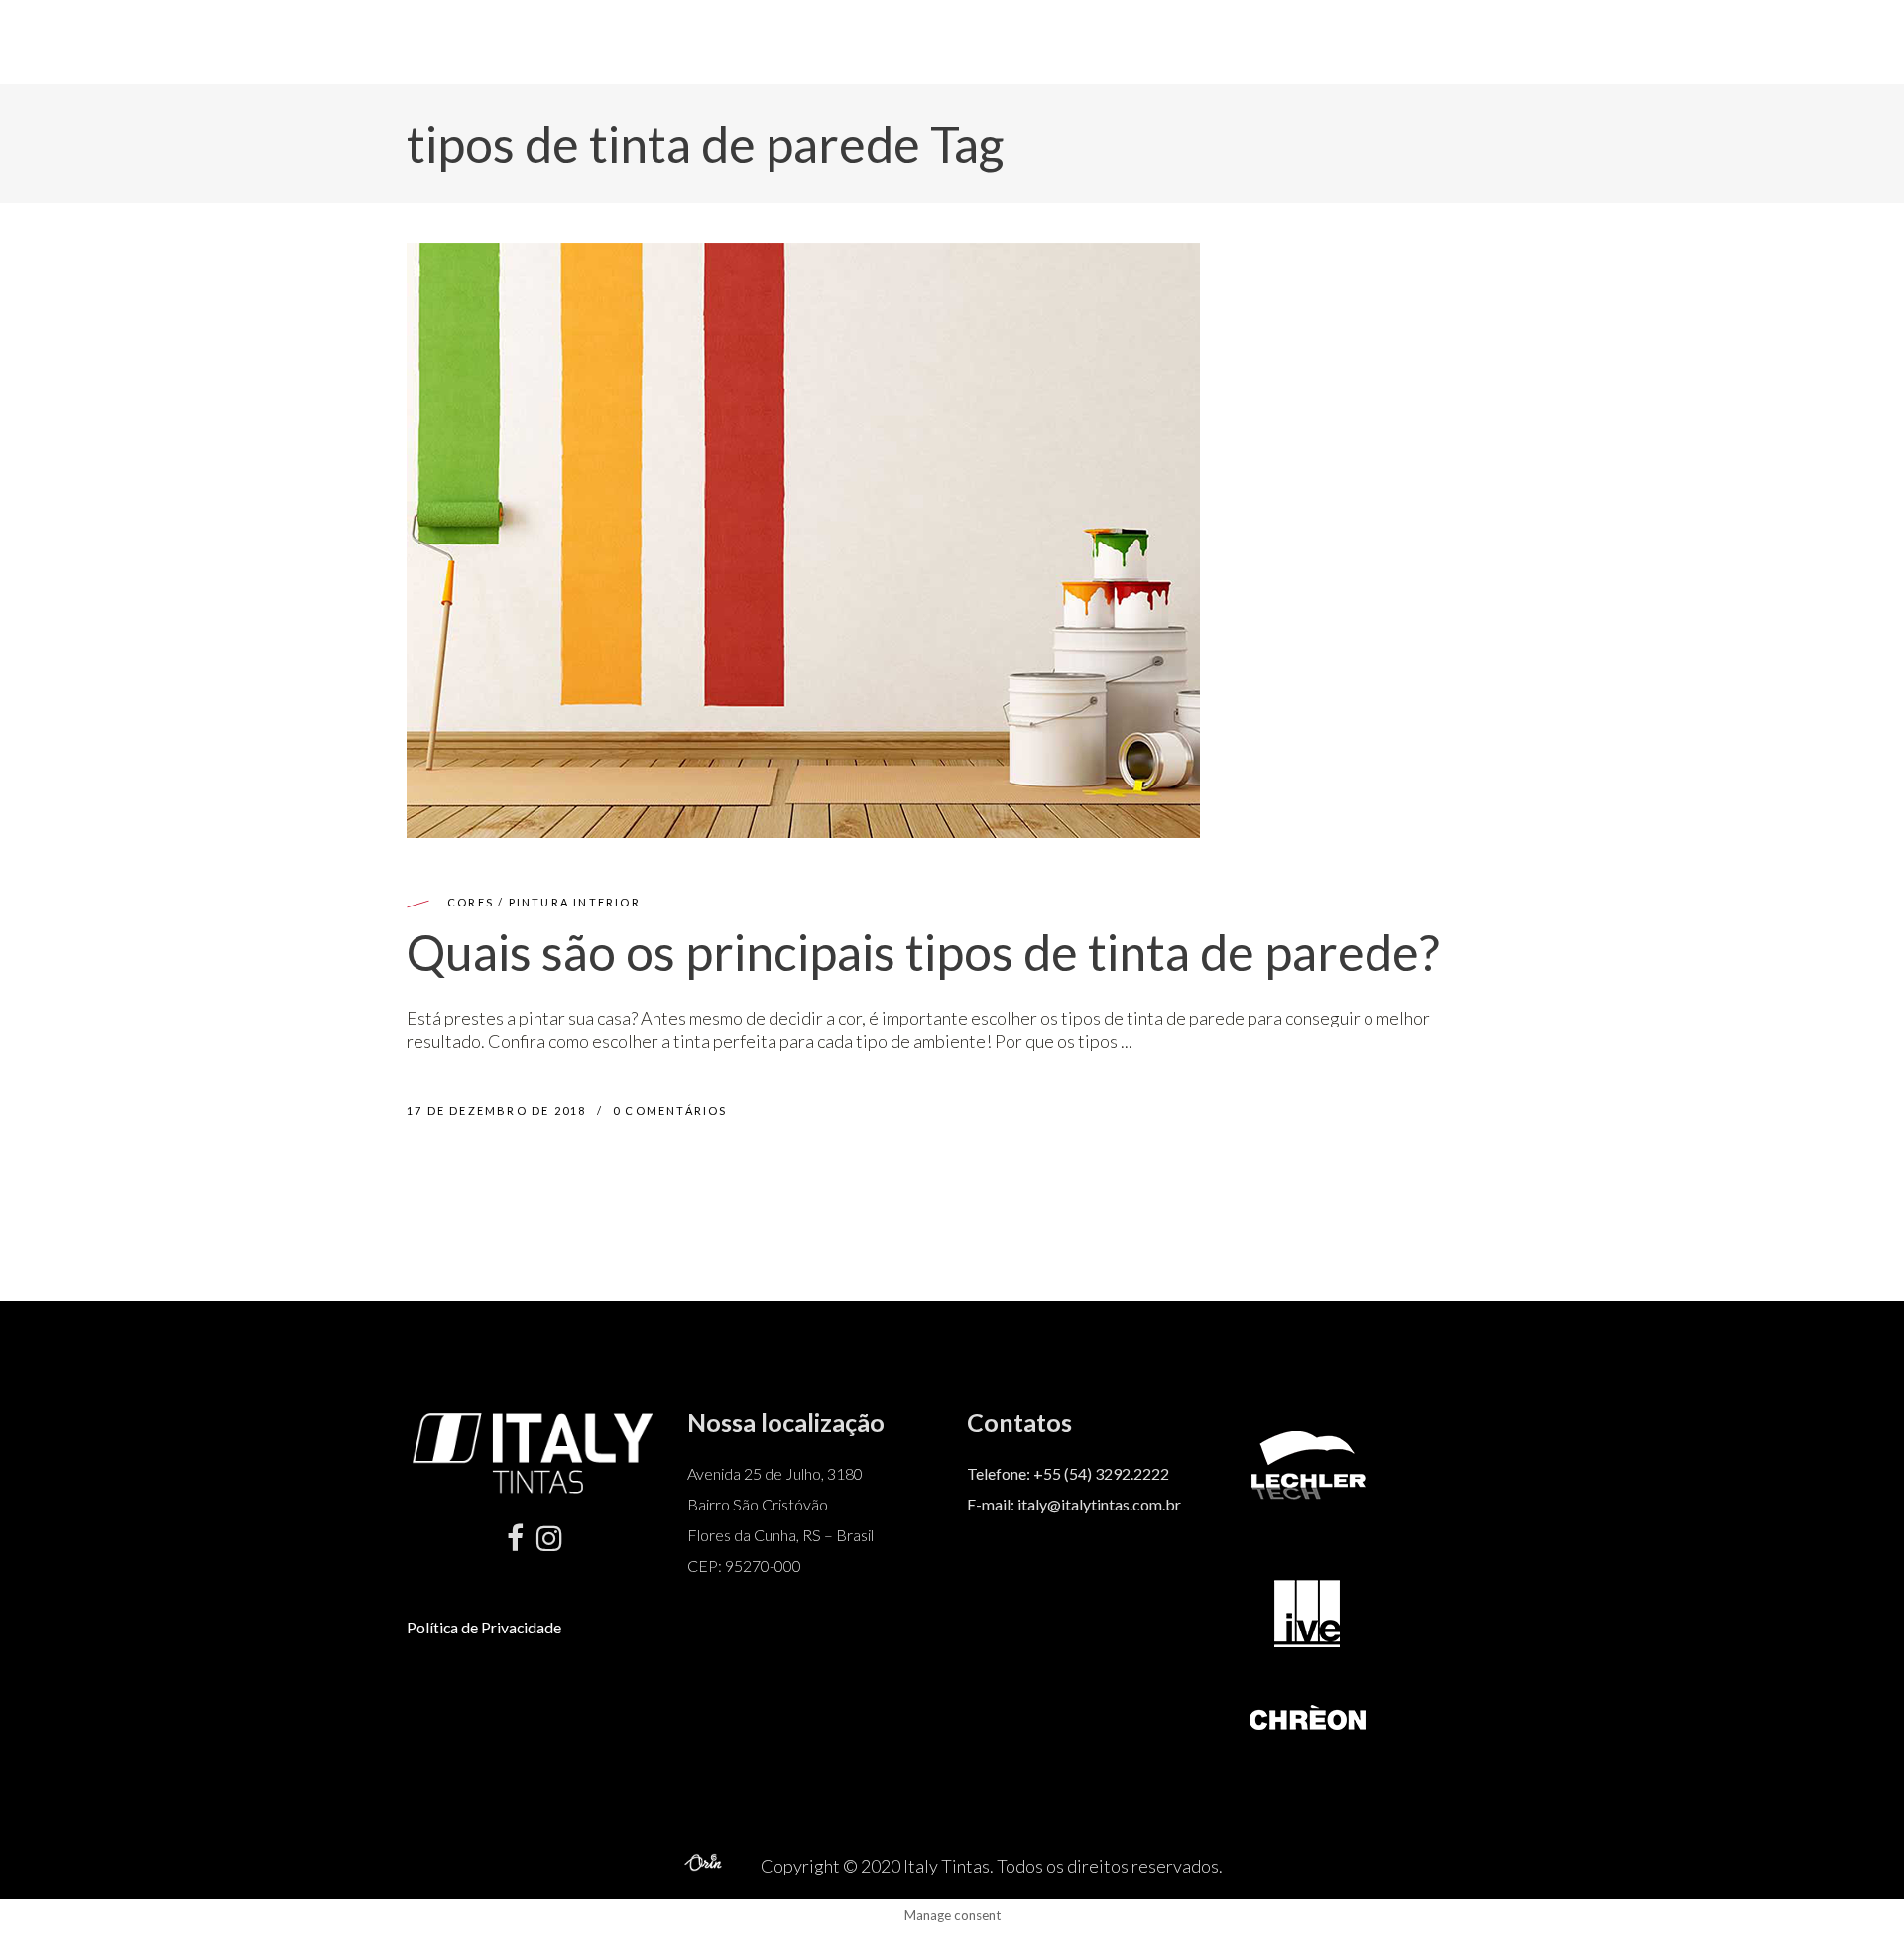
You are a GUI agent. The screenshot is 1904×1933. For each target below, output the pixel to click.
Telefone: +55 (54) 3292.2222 (1068, 1473)
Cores (471, 902)
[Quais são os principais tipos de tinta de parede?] (803, 541)
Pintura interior (575, 902)
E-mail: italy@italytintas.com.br (1074, 1504)
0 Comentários (670, 1110)
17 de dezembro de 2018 (499, 1110)
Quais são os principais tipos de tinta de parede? (923, 952)
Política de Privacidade (484, 1627)
